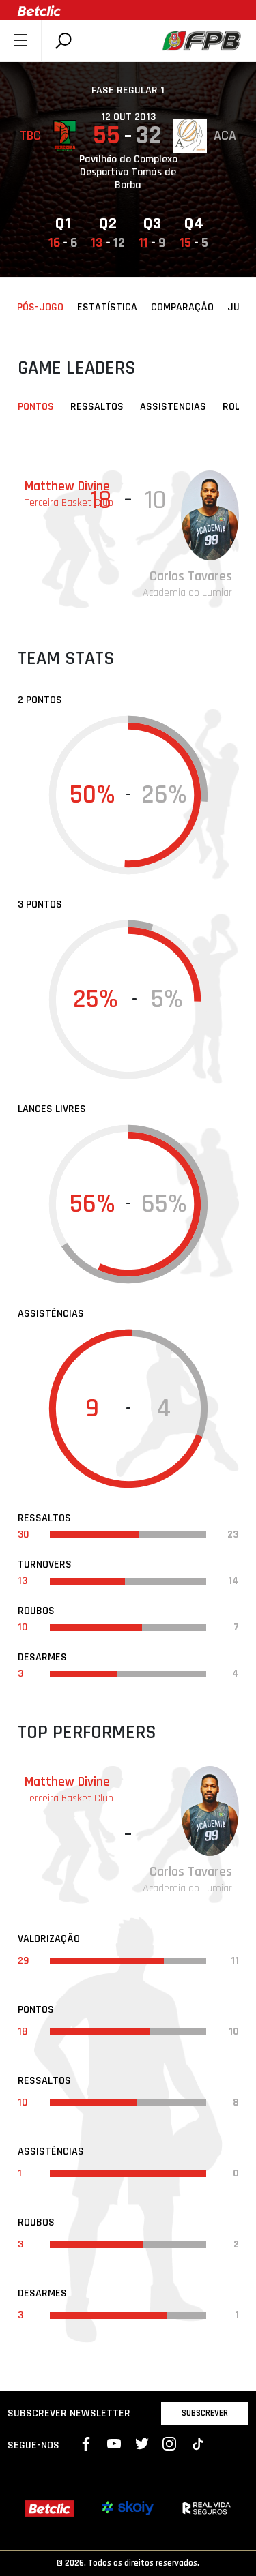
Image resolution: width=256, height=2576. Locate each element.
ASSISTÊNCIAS (173, 407)
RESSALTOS (97, 407)
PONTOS (36, 407)
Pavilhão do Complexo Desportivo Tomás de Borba (128, 173)
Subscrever (205, 2413)
